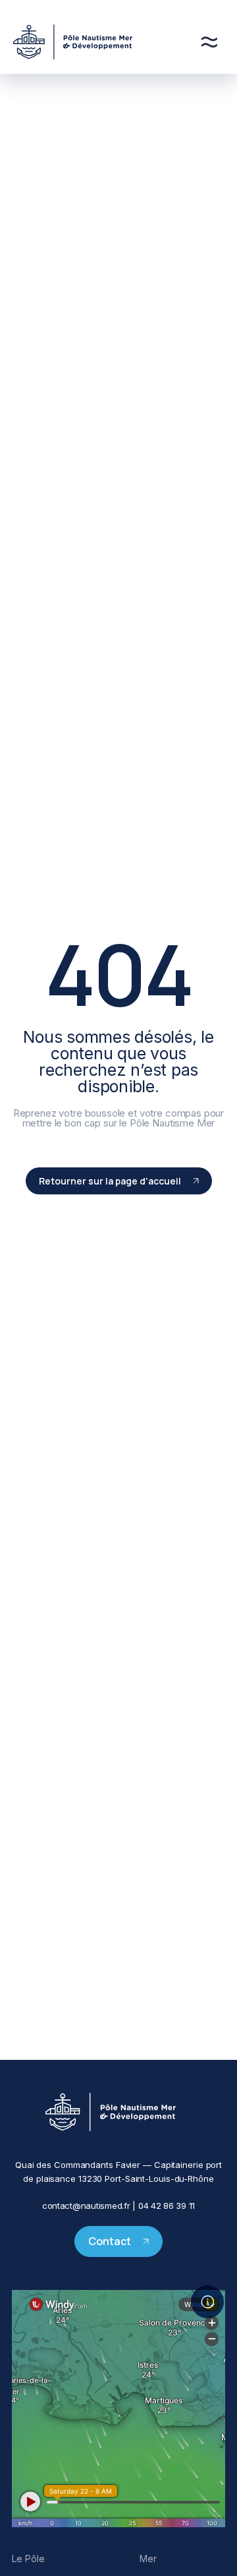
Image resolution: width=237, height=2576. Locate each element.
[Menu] (209, 42)
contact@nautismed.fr (86, 2206)
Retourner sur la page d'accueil (110, 1181)
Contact (110, 2241)
